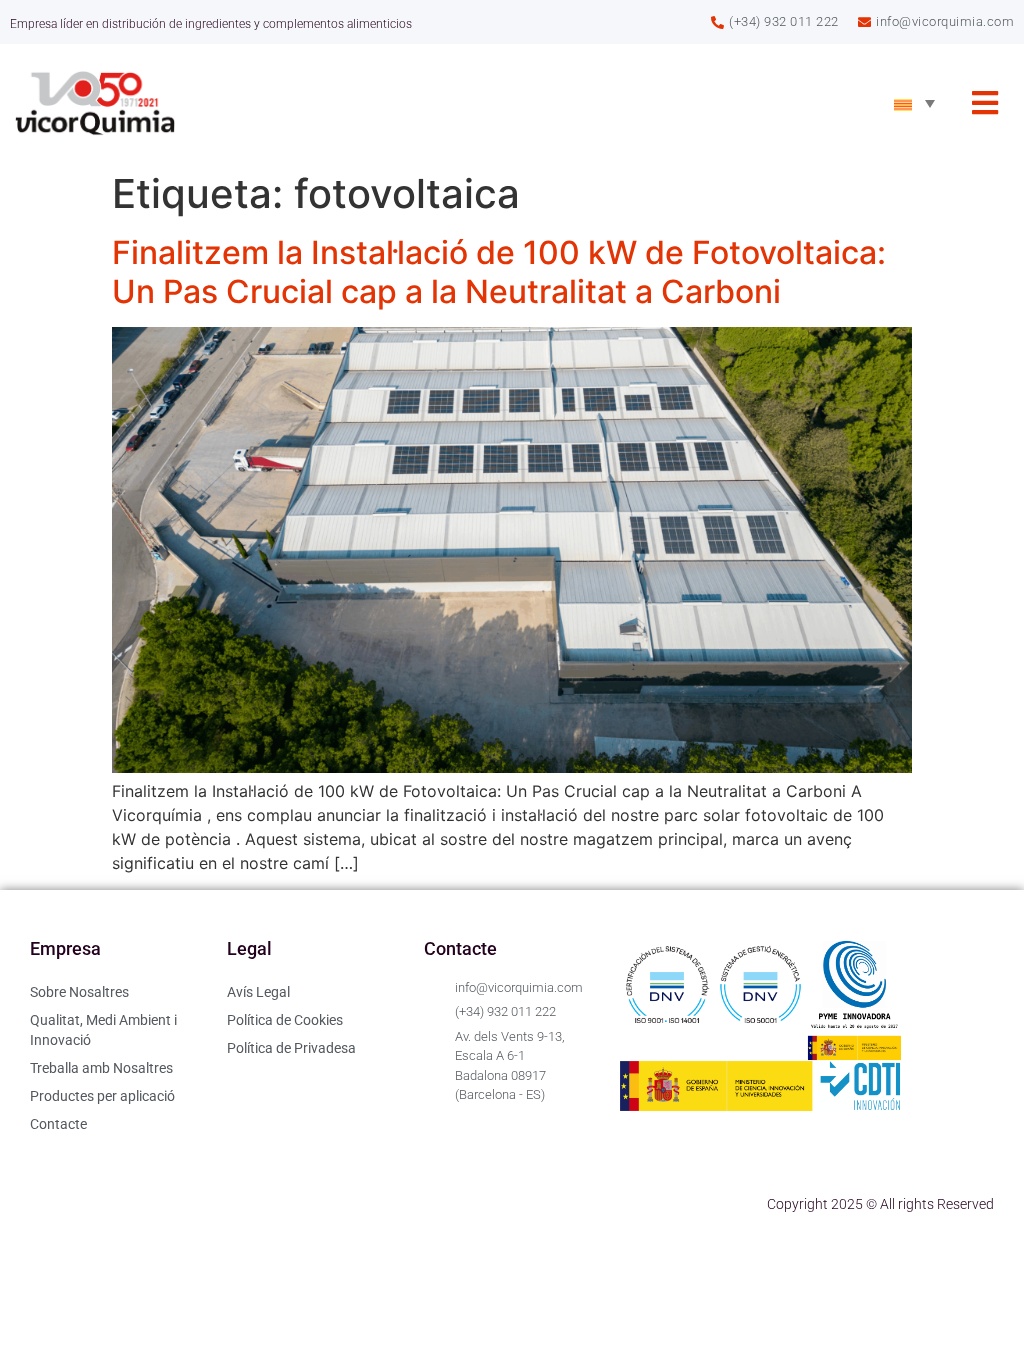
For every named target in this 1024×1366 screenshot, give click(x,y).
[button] (985, 103)
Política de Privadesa (291, 1048)
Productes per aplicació (102, 1096)
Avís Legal (258, 992)
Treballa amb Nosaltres (101, 1068)
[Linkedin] (55, 1204)
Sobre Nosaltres (79, 992)
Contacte (58, 1124)
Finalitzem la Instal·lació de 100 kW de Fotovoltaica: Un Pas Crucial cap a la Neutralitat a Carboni (499, 271)
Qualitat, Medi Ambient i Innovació (103, 1030)
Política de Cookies (285, 1020)
